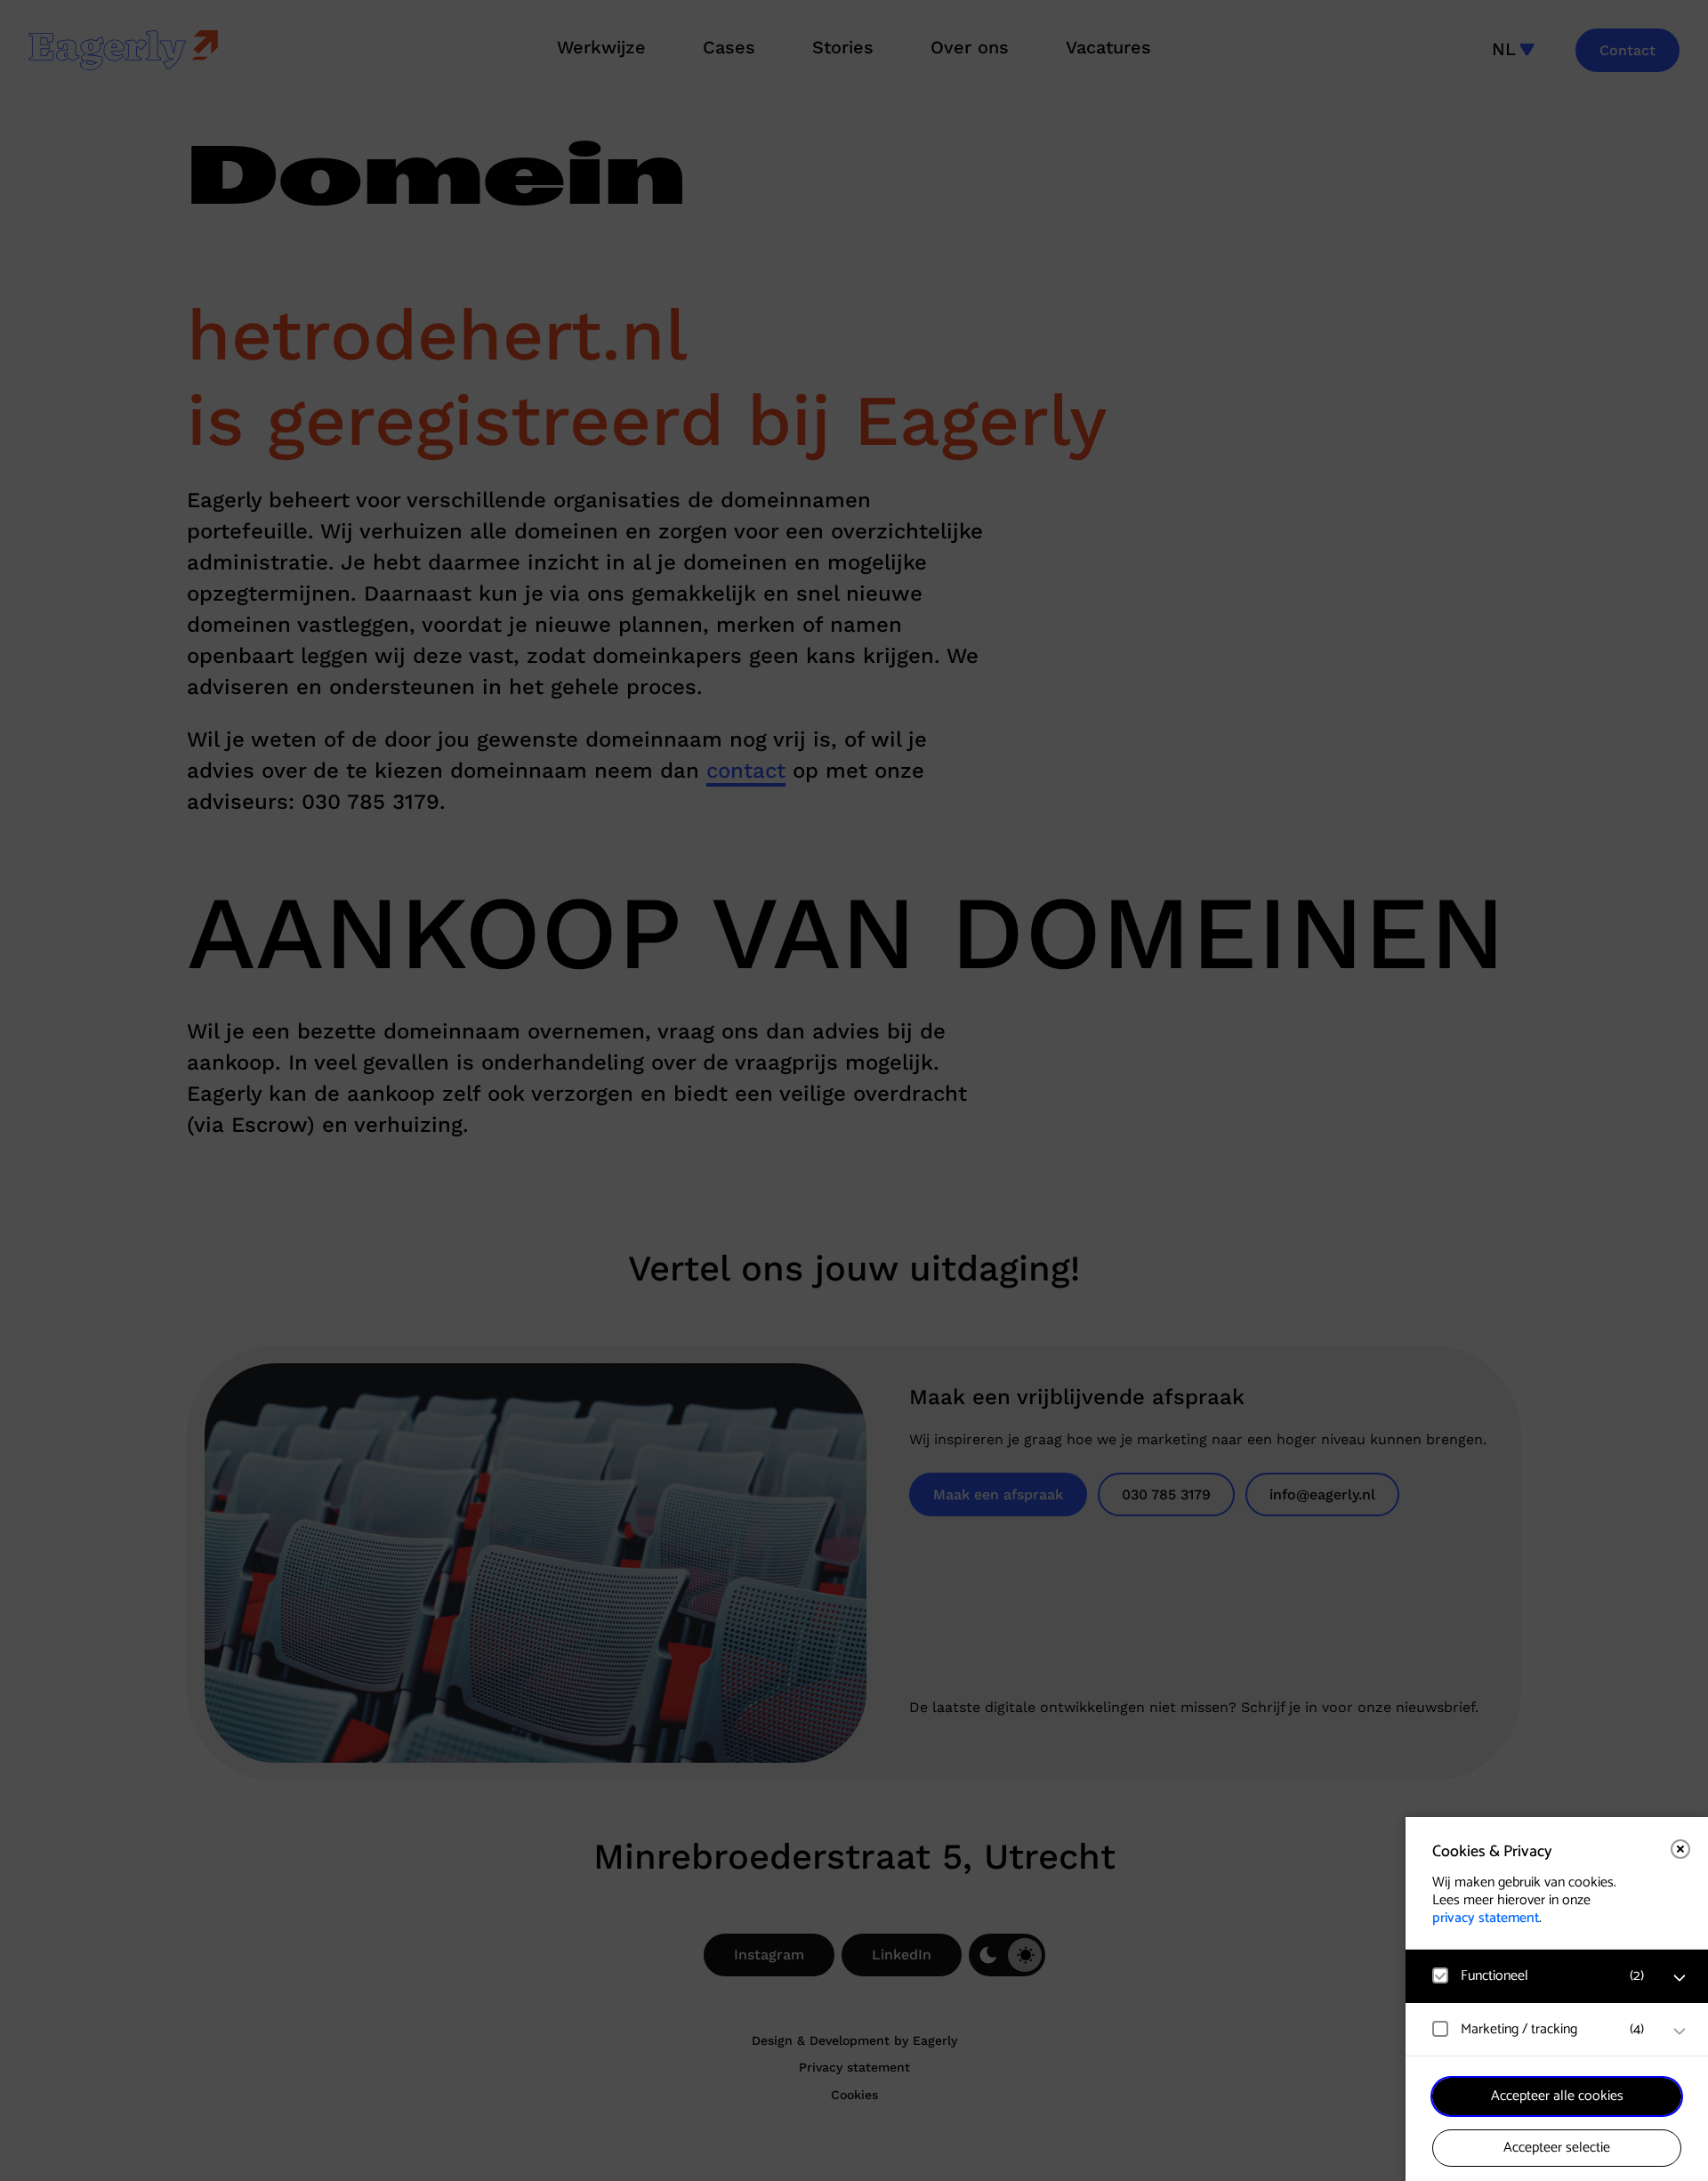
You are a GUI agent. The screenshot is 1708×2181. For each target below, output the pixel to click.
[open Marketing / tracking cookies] (1680, 2032)
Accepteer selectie (1557, 2148)
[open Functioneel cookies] (1680, 1978)
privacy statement (1486, 1918)
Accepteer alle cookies (1557, 2096)
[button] (1539, 1976)
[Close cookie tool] (1680, 1849)
